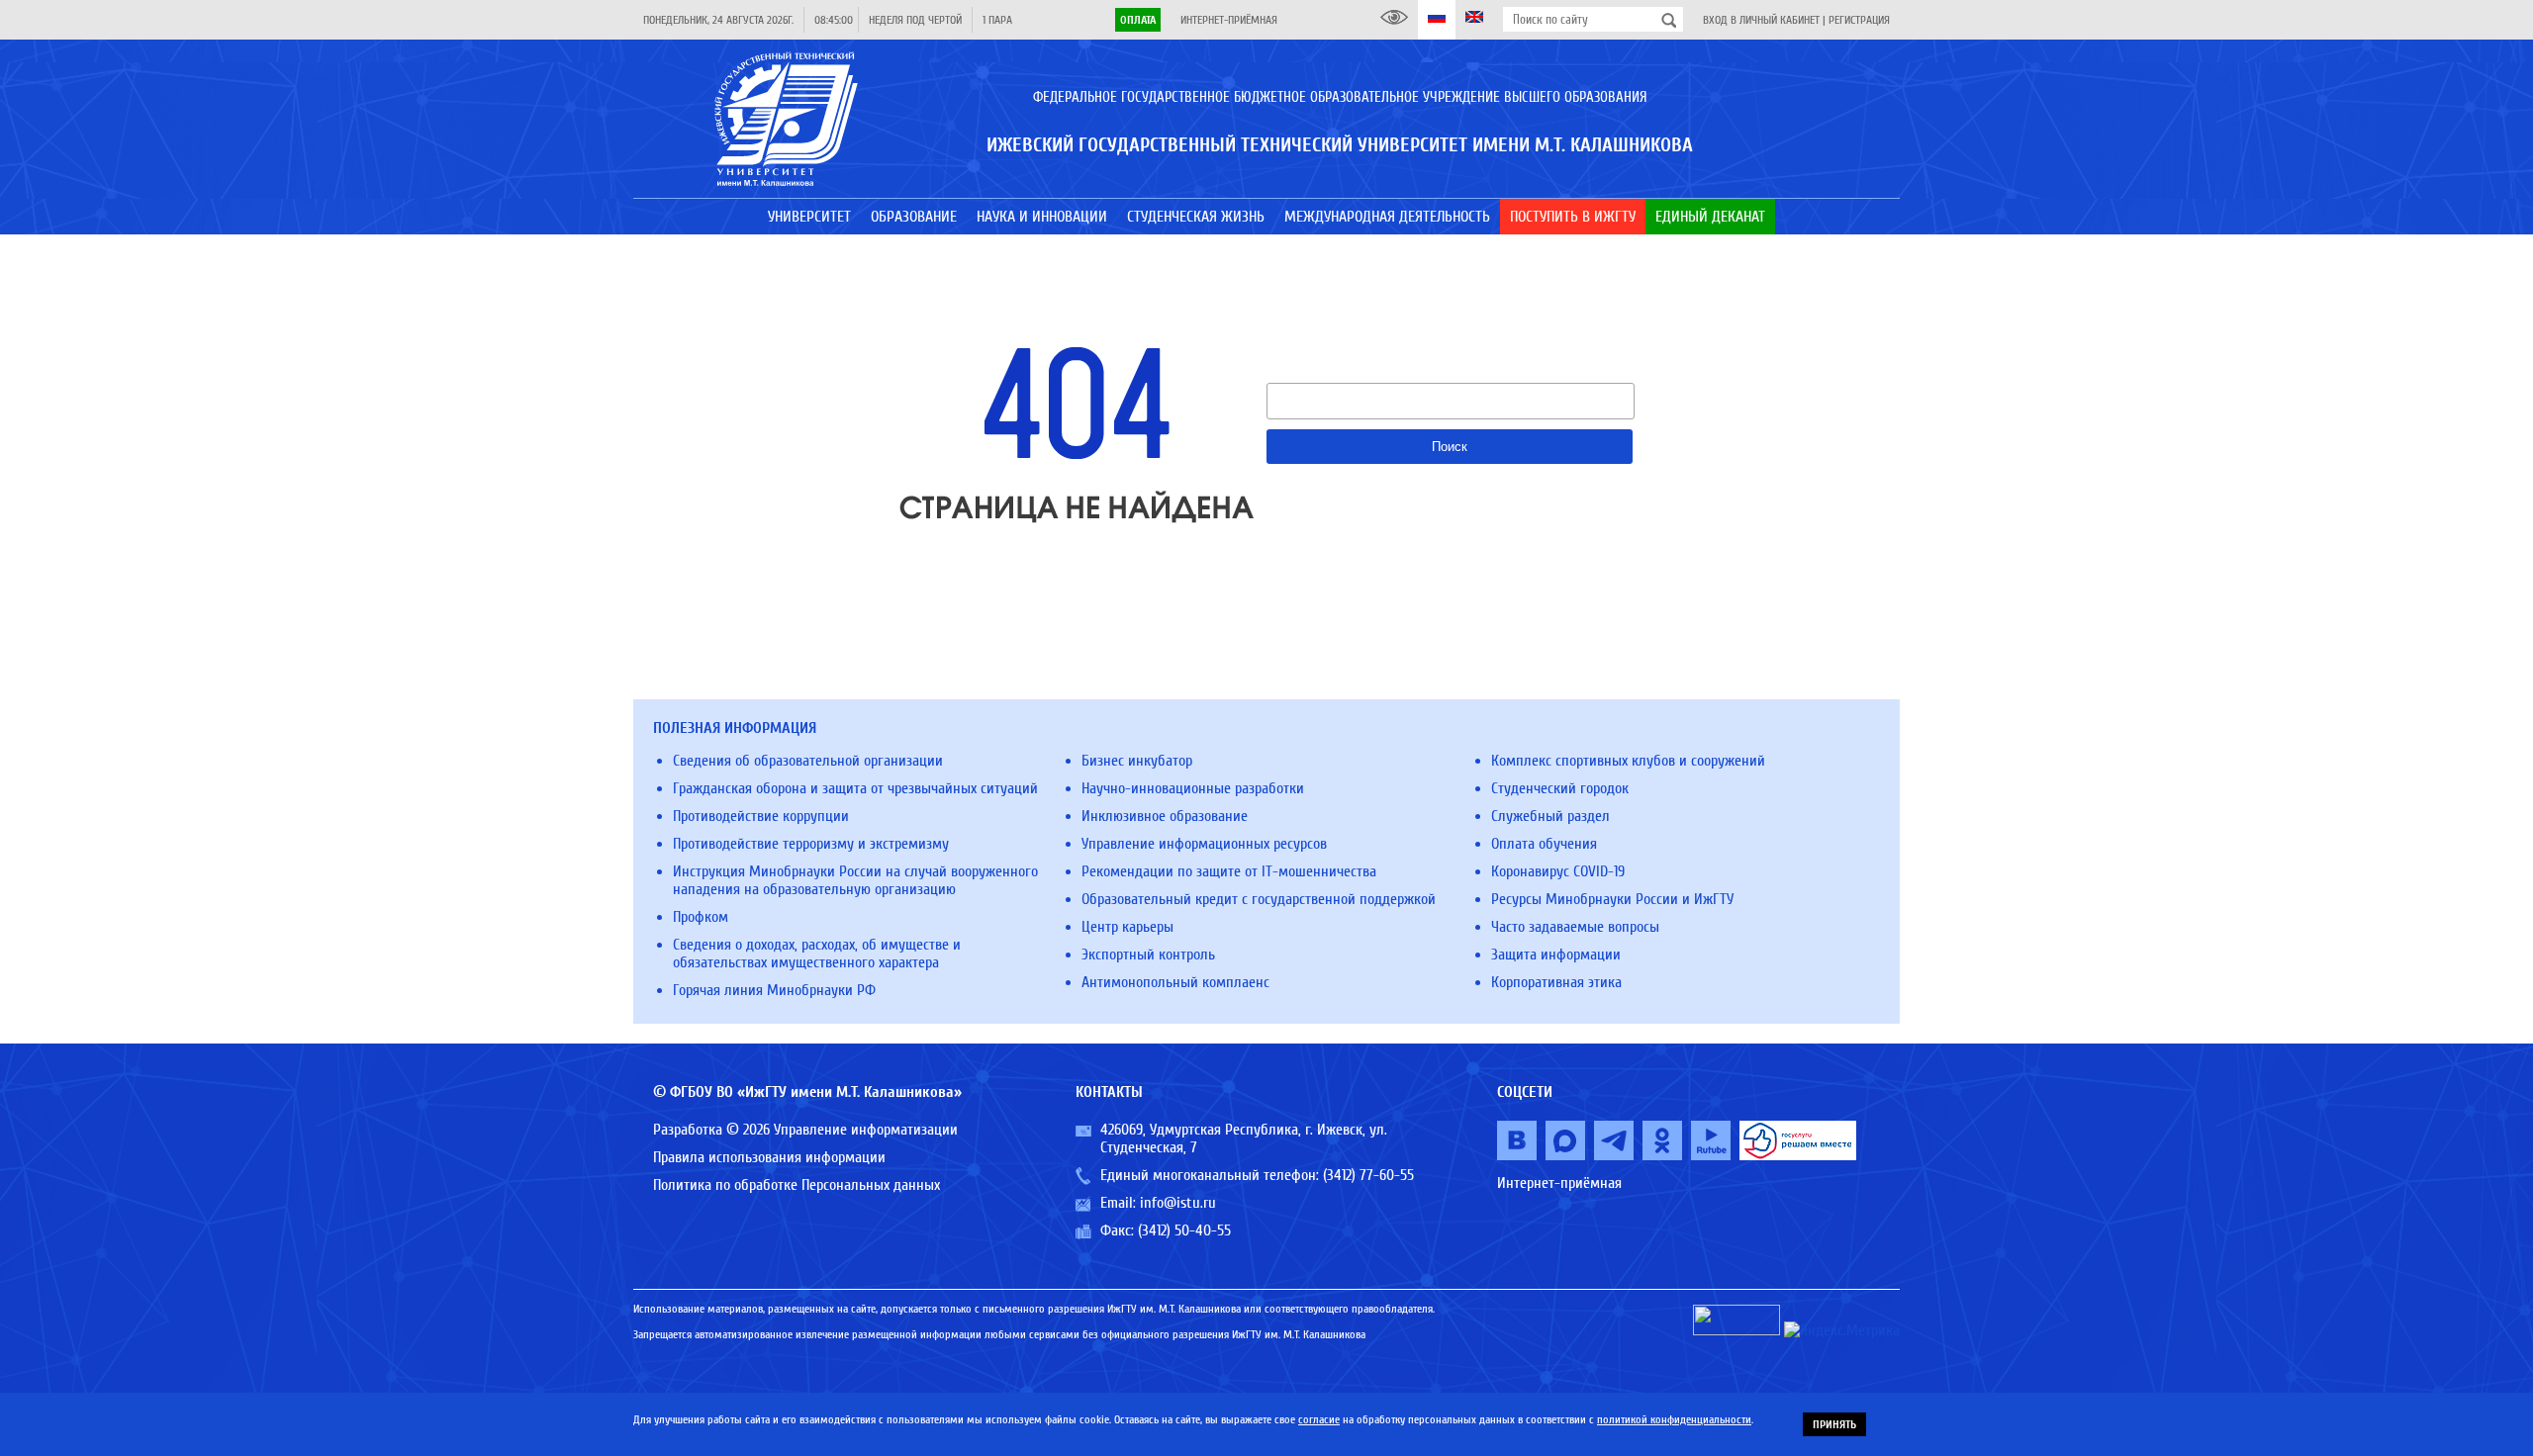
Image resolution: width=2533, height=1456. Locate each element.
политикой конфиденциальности (1674, 1419)
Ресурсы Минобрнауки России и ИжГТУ (1612, 899)
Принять (1834, 1424)
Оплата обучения (1544, 844)
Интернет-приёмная (1229, 20)
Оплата (1138, 20)
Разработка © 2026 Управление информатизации (805, 1130)
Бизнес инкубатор (1137, 761)
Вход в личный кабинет (1761, 20)
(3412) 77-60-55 (1368, 1175)
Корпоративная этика (1556, 982)
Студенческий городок (1560, 788)
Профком (701, 917)
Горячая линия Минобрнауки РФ (774, 990)
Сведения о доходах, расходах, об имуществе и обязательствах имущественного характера (817, 954)
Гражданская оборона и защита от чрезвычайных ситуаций (855, 788)
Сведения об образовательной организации (808, 761)
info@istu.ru (1178, 1203)
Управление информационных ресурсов (1204, 844)
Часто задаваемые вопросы (1575, 927)
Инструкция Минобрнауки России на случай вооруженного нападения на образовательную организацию (855, 880)
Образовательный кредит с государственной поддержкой (1259, 899)
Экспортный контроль (1148, 955)
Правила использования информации (769, 1157)
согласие (1319, 1419)
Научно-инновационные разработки (1193, 788)
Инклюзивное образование (1165, 816)
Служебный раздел (1550, 816)
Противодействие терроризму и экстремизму (811, 844)
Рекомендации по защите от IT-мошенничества (1229, 871)
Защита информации (1556, 955)
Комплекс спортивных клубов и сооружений (1628, 761)
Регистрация (1859, 20)
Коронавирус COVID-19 (1558, 871)
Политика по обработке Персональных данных (797, 1185)
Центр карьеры (1127, 927)
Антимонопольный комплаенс (1175, 982)
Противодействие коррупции (761, 816)
